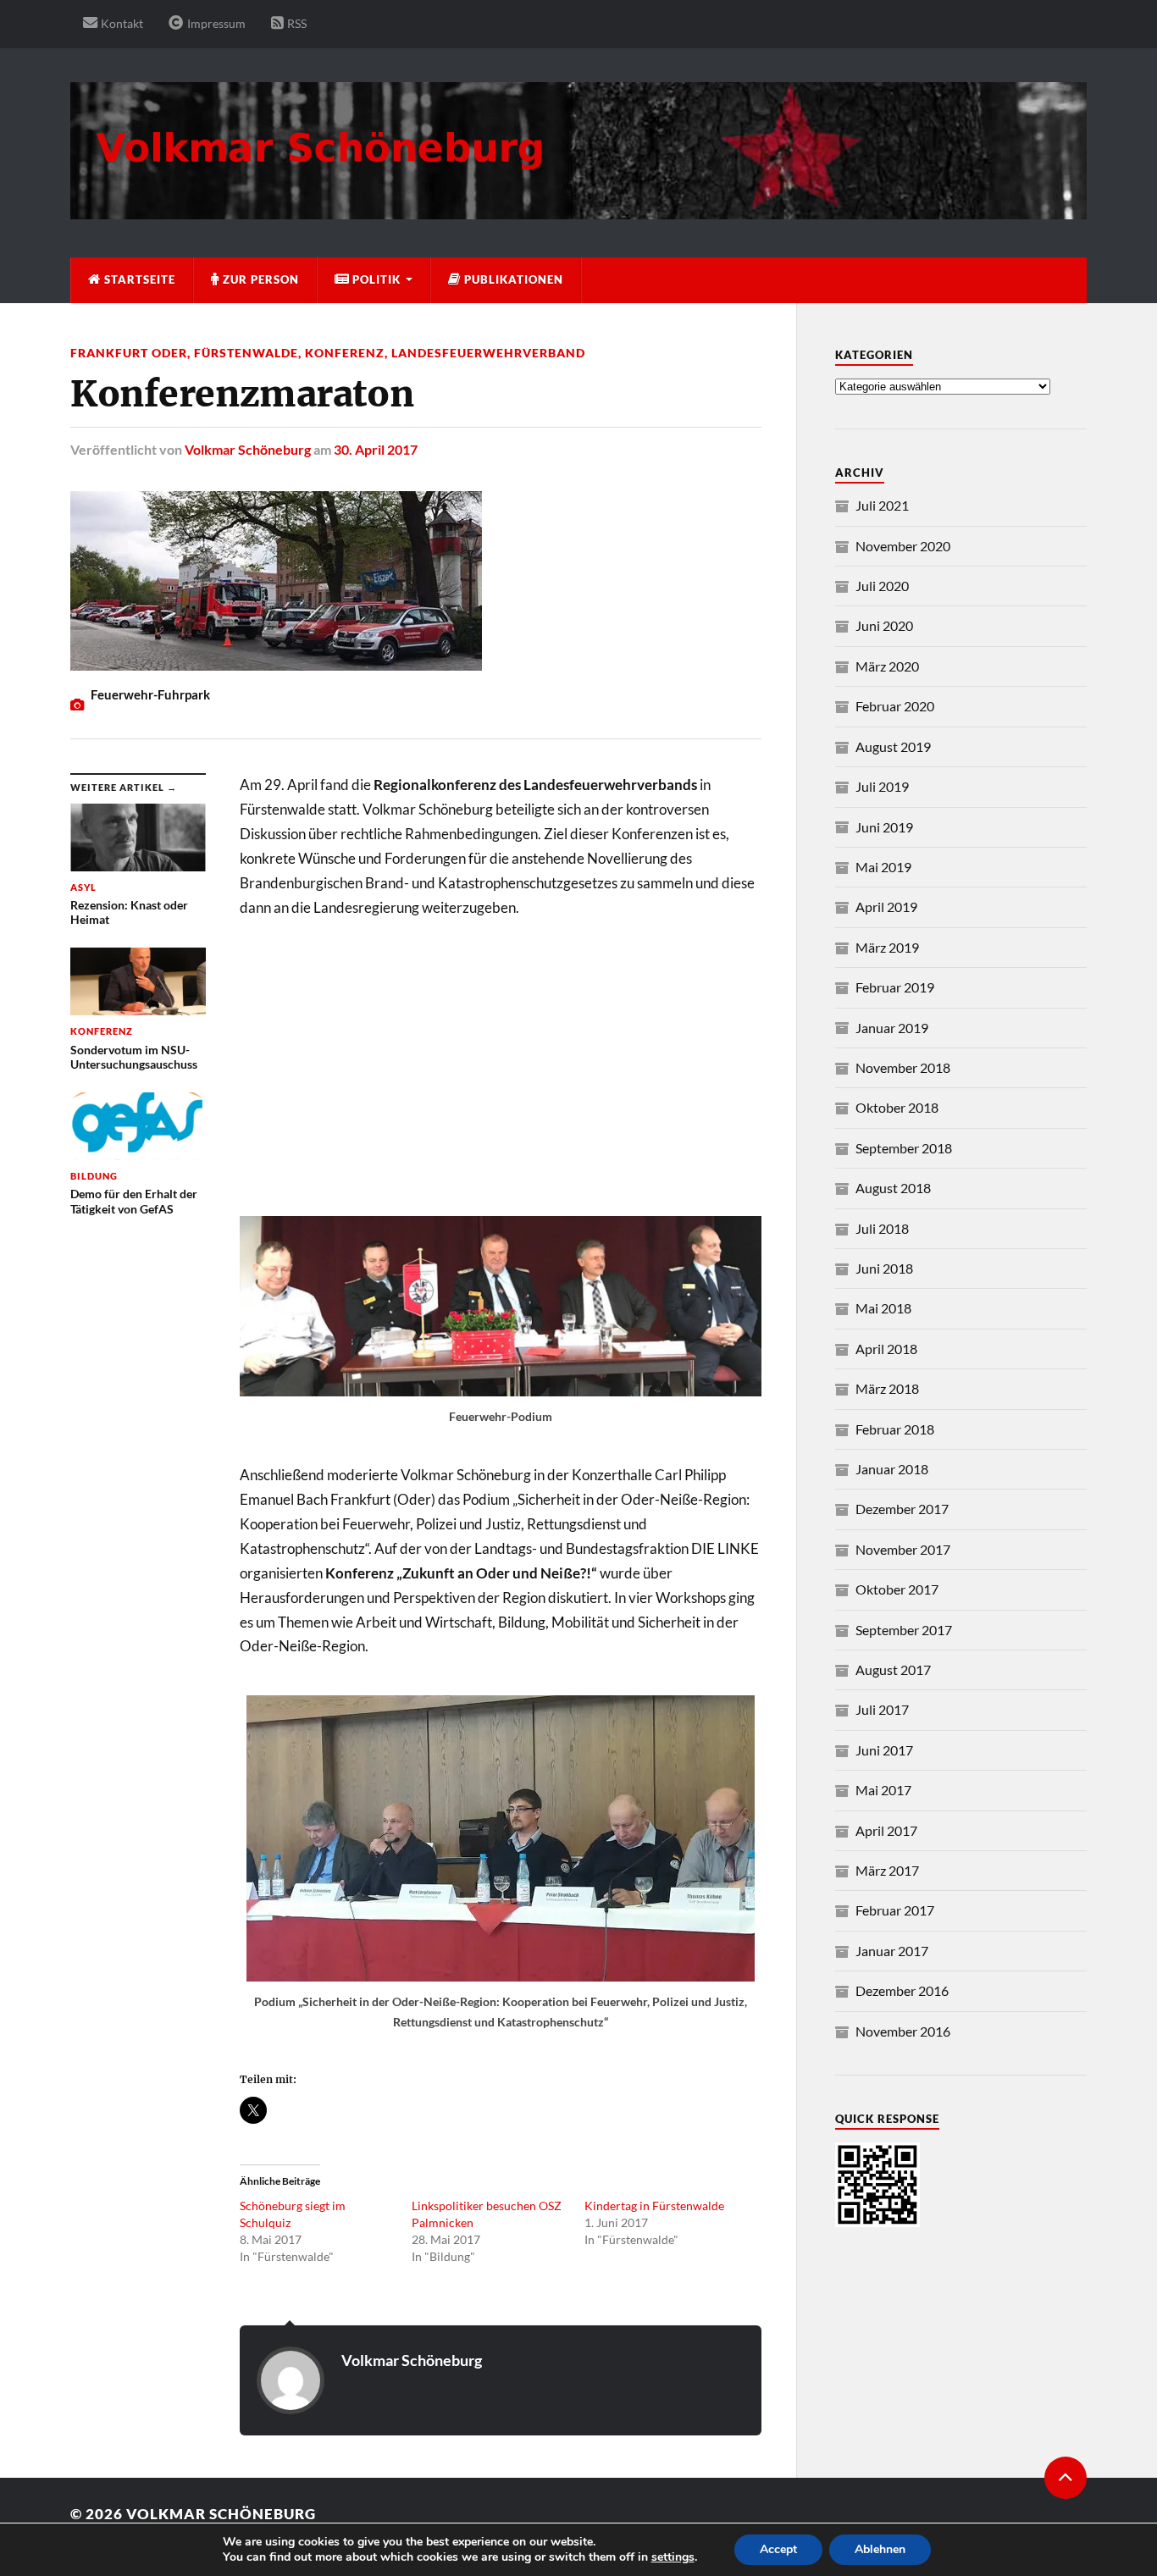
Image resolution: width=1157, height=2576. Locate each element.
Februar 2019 (895, 987)
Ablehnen (880, 2549)
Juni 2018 (884, 1268)
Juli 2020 (882, 586)
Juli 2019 (882, 786)
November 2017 (903, 1549)
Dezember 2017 (902, 1509)
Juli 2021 (882, 505)
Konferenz (345, 353)
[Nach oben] (1066, 2478)
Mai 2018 (883, 1308)
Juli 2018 (882, 1228)
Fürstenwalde (246, 353)
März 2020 (887, 666)
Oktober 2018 (897, 1107)
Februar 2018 (895, 1429)
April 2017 (886, 1830)
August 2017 (893, 1669)
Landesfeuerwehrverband (488, 353)
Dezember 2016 (902, 1990)
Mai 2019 (883, 867)
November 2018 (903, 1067)
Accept (778, 2549)
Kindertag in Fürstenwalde (654, 2206)
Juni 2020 (884, 625)
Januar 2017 (892, 1951)
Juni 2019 (884, 827)
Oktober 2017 (897, 1589)
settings (673, 2557)
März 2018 (887, 1388)
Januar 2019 (892, 1028)
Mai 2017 (883, 1790)
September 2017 (904, 1630)
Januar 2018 (892, 1469)
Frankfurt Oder (129, 353)
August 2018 (893, 1188)
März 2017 (887, 1870)
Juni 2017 (884, 1750)
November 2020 (903, 546)
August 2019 (893, 746)
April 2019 (886, 907)
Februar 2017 (895, 1910)
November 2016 (903, 2031)
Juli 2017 (882, 1709)
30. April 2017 (376, 449)
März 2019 (887, 947)
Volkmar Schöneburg (248, 449)
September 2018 (904, 1148)
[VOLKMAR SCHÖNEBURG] (578, 211)
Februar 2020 (895, 706)
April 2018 (886, 1349)
